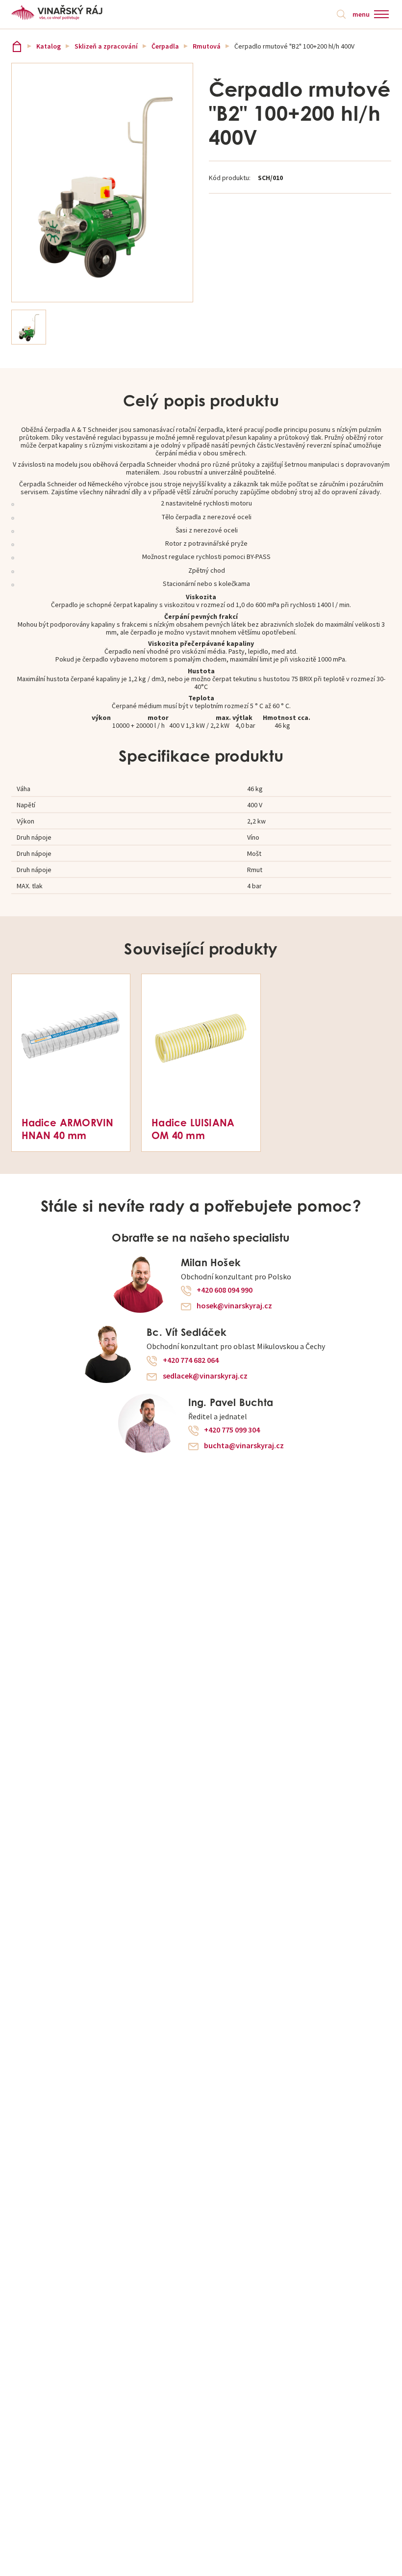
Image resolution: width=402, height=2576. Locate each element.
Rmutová (207, 46)
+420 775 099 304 (232, 1430)
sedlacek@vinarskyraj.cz (205, 1376)
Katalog (49, 46)
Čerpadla (165, 46)
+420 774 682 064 (191, 1360)
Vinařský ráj (17, 46)
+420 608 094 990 (225, 1290)
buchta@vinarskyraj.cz (244, 1446)
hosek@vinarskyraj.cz (234, 1306)
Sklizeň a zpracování (106, 46)
